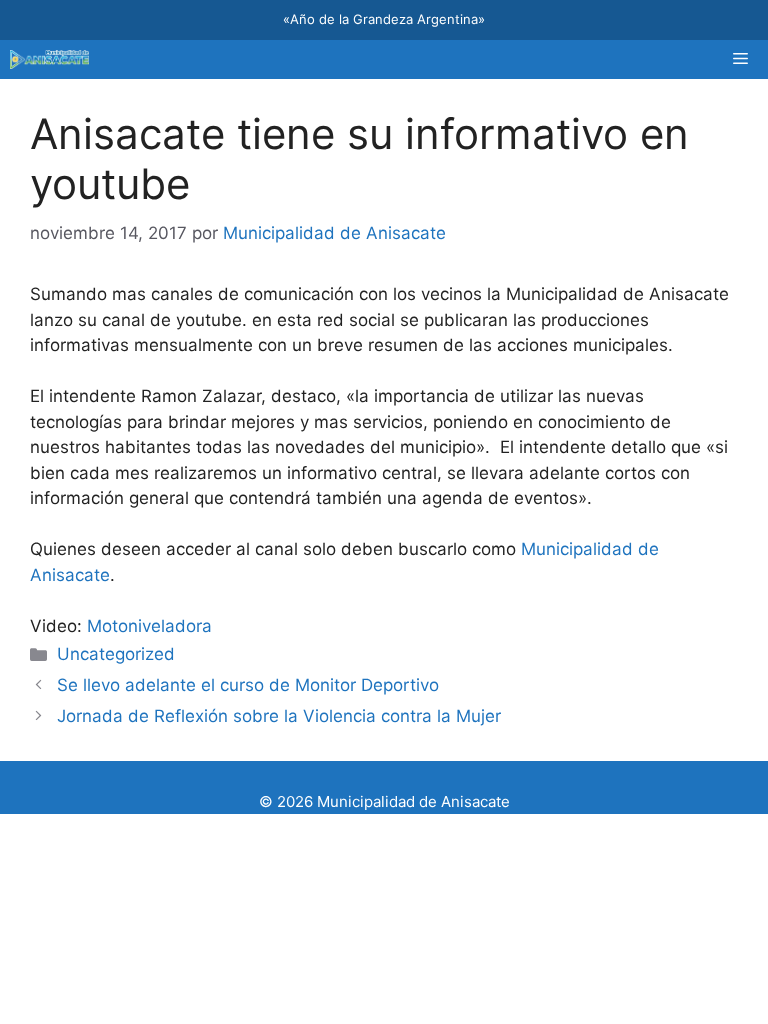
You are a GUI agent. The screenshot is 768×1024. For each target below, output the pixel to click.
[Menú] (740, 59)
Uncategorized (116, 654)
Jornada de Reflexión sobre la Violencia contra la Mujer (279, 716)
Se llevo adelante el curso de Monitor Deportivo (248, 685)
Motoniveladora (149, 626)
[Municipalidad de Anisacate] (49, 59)
